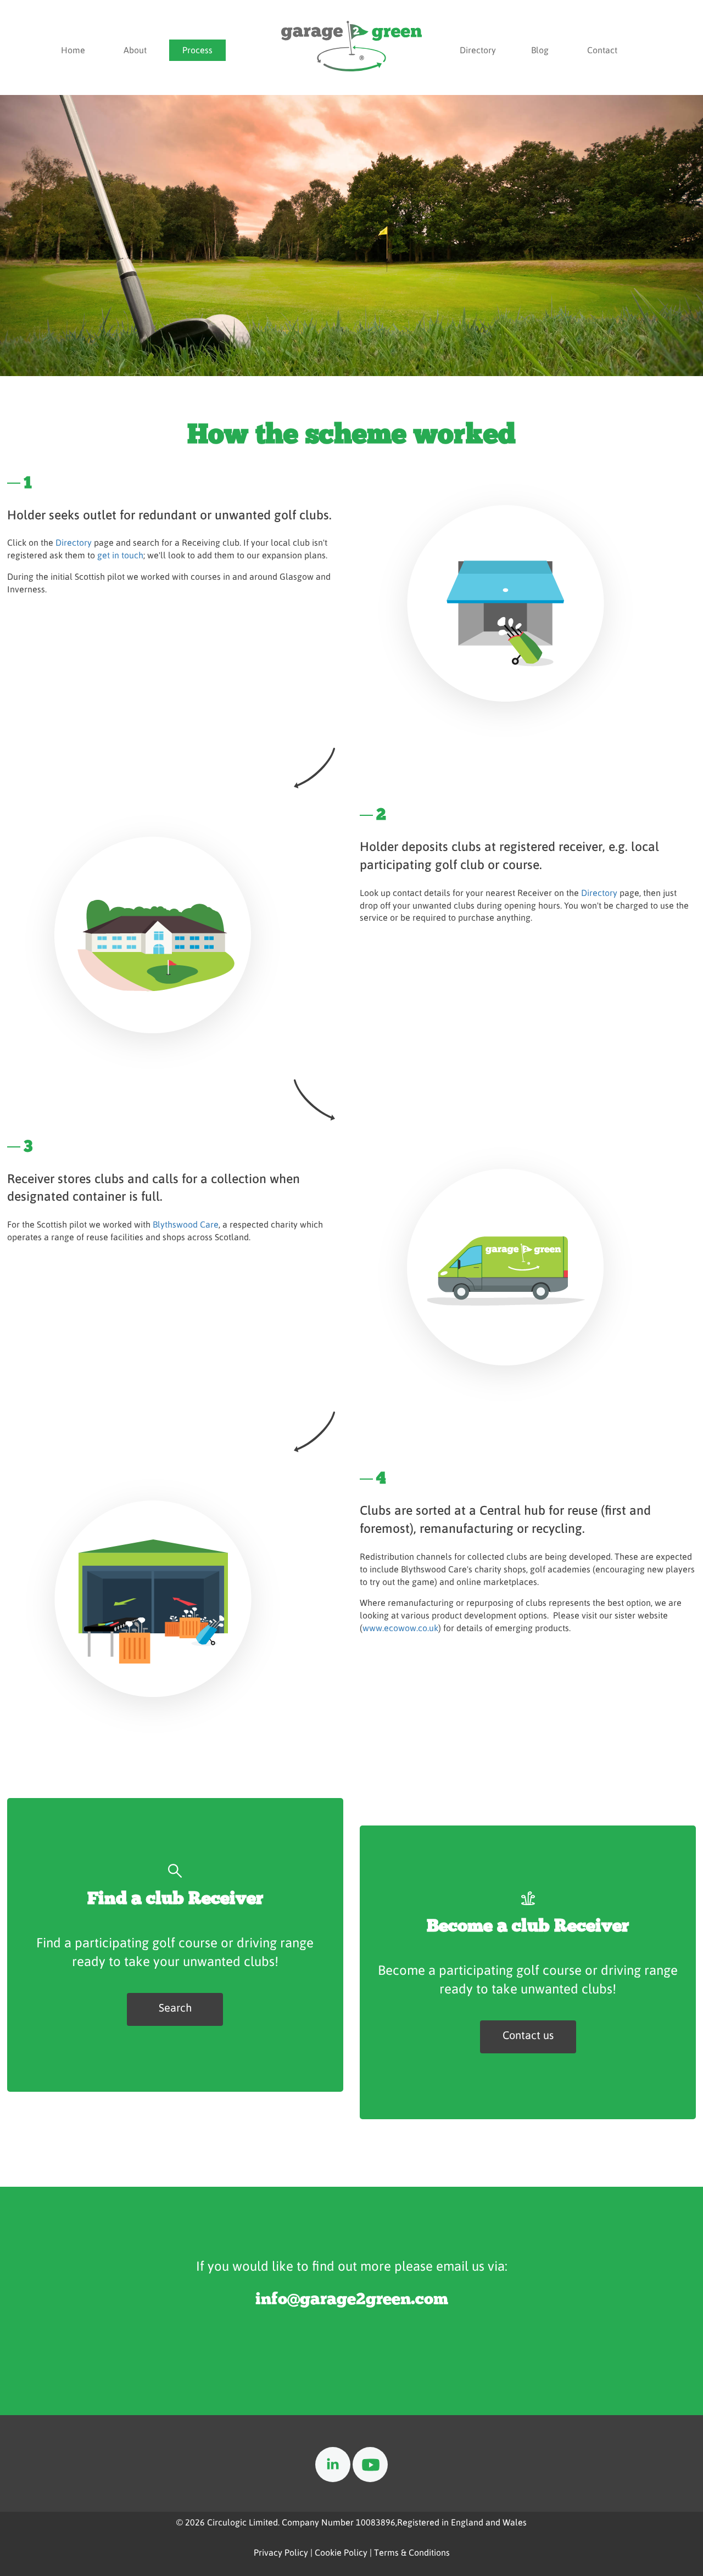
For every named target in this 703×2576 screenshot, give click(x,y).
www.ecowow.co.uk (400, 1628)
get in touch (120, 555)
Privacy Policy (281, 2552)
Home (73, 50)
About (135, 50)
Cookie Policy (341, 2552)
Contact (602, 50)
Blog (540, 50)
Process (197, 50)
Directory (478, 50)
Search (175, 2007)
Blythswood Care (186, 1224)
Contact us (528, 2035)
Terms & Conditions (412, 2552)
